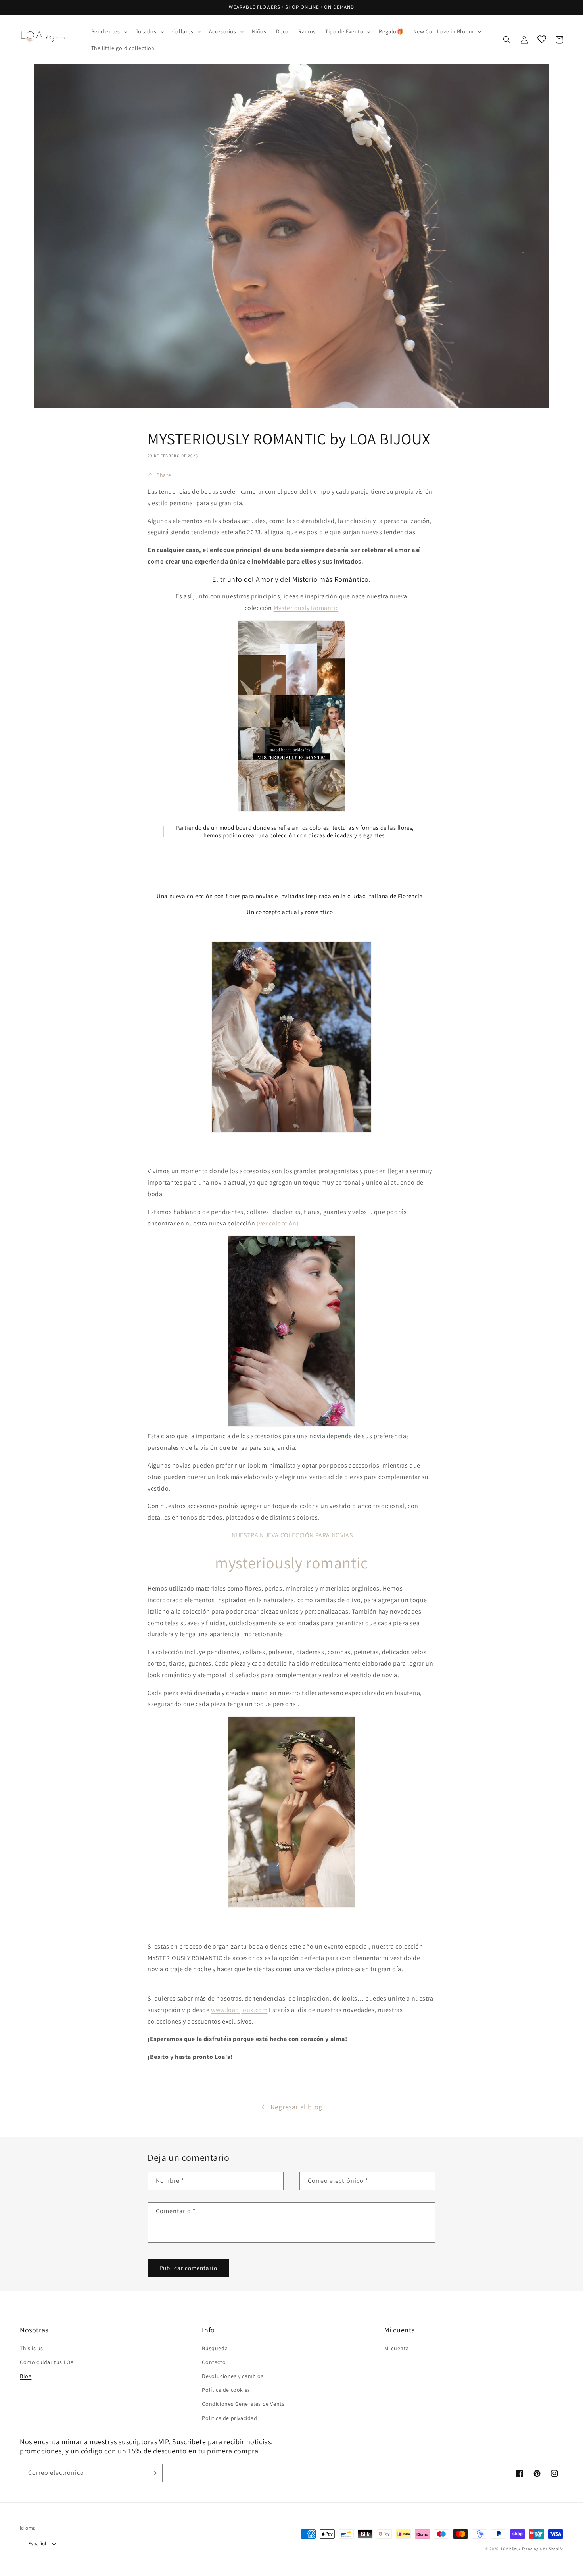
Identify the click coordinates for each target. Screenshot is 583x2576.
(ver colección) (278, 1223)
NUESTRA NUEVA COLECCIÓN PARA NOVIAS (292, 1535)
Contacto (214, 2362)
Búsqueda (215, 2348)
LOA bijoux (511, 2549)
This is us (32, 2348)
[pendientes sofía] (291, 1331)
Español (37, 2544)
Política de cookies (226, 2390)
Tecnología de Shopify (542, 2549)
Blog (26, 2376)
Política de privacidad (229, 2418)
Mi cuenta (397, 2348)
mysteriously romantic (291, 1562)
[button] (109, 31)
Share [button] (164, 475)
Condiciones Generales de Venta (243, 2404)
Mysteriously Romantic (306, 608)
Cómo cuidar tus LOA (47, 2362)
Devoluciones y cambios (233, 2376)
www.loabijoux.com (239, 2010)
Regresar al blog (296, 2107)
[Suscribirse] (153, 2473)
